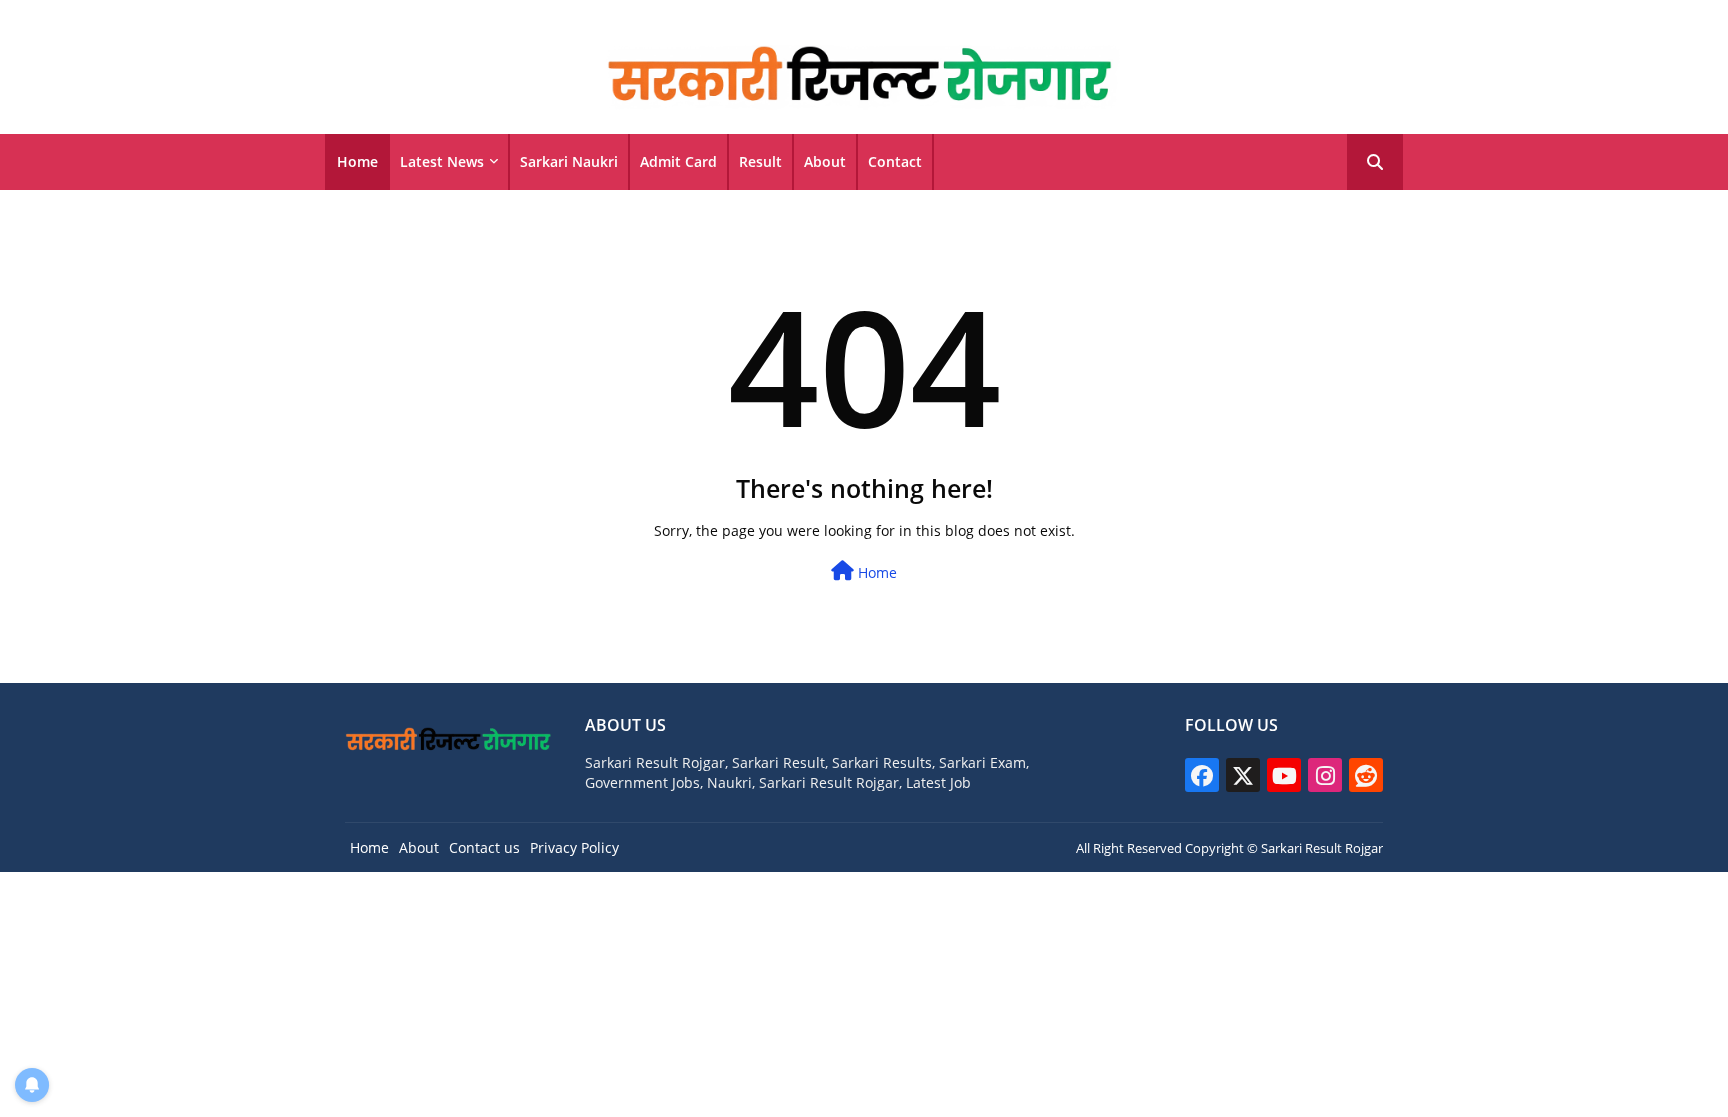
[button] (1375, 162)
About (825, 161)
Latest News (442, 161)
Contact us (484, 847)
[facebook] (1202, 775)
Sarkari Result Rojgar (1322, 848)
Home (357, 161)
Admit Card (678, 161)
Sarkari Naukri (569, 161)
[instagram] (1325, 775)
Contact (895, 161)
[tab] (357, 162)
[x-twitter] (1243, 775)
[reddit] (1366, 775)
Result (760, 161)
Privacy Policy (574, 847)
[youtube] (1284, 775)
